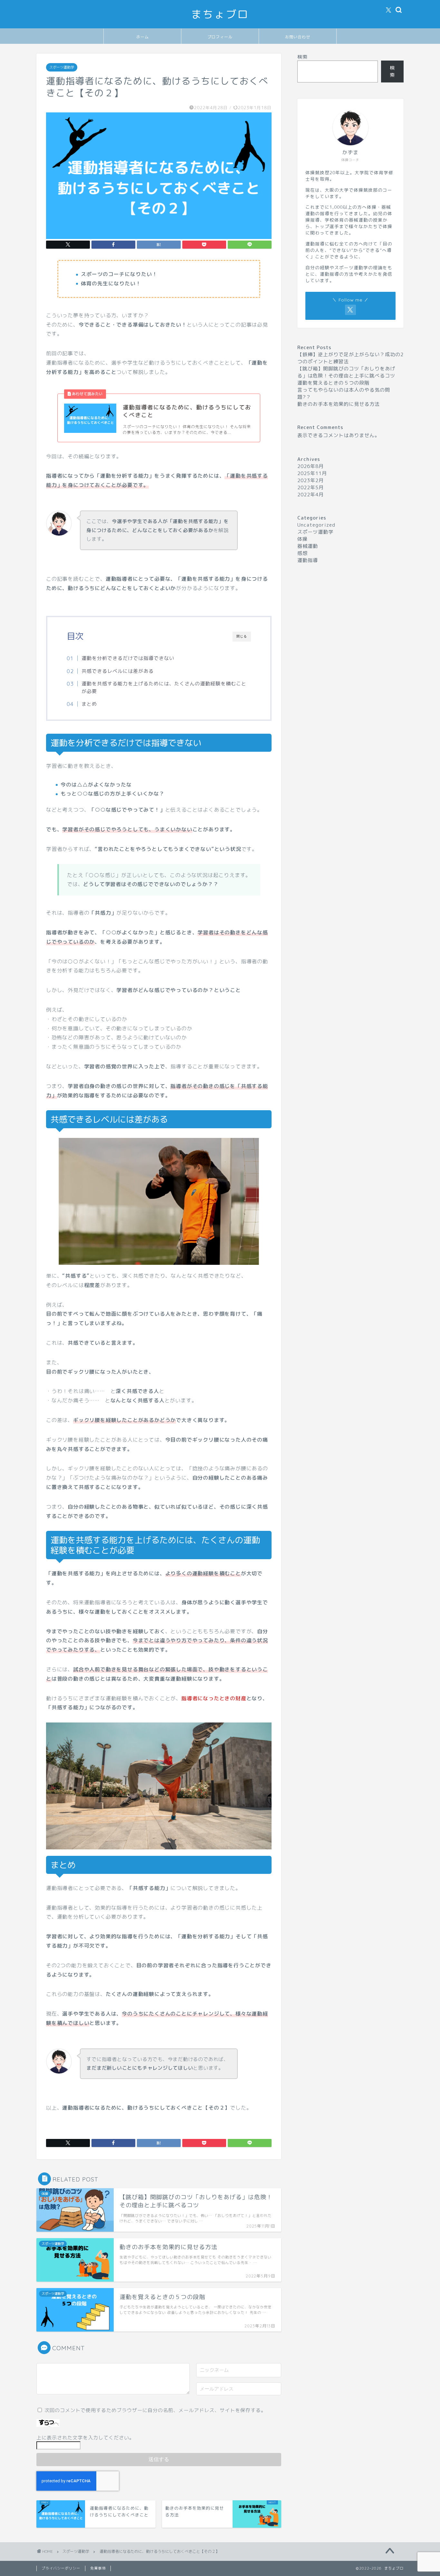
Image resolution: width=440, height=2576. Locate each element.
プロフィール (220, 37)
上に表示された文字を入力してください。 (85, 2438)
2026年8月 (311, 466)
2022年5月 (311, 487)
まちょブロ (220, 14)
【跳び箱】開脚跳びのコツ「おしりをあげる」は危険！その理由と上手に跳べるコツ (346, 372)
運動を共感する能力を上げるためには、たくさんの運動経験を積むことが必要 (164, 687)
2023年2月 (311, 480)
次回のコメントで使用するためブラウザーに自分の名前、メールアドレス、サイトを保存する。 (155, 2410)
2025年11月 (312, 473)
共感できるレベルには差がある (118, 671)
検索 (302, 57)
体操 (302, 539)
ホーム (143, 37)
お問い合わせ (298, 37)
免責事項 (98, 2568)
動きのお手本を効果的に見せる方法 (339, 404)
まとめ (89, 704)
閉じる (242, 636)
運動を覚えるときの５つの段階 (333, 383)
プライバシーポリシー (61, 2568)
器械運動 (308, 546)
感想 (302, 553)
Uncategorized (316, 525)
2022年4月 (311, 495)
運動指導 (308, 560)
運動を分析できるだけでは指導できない (128, 658)
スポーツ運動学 (62, 67)
